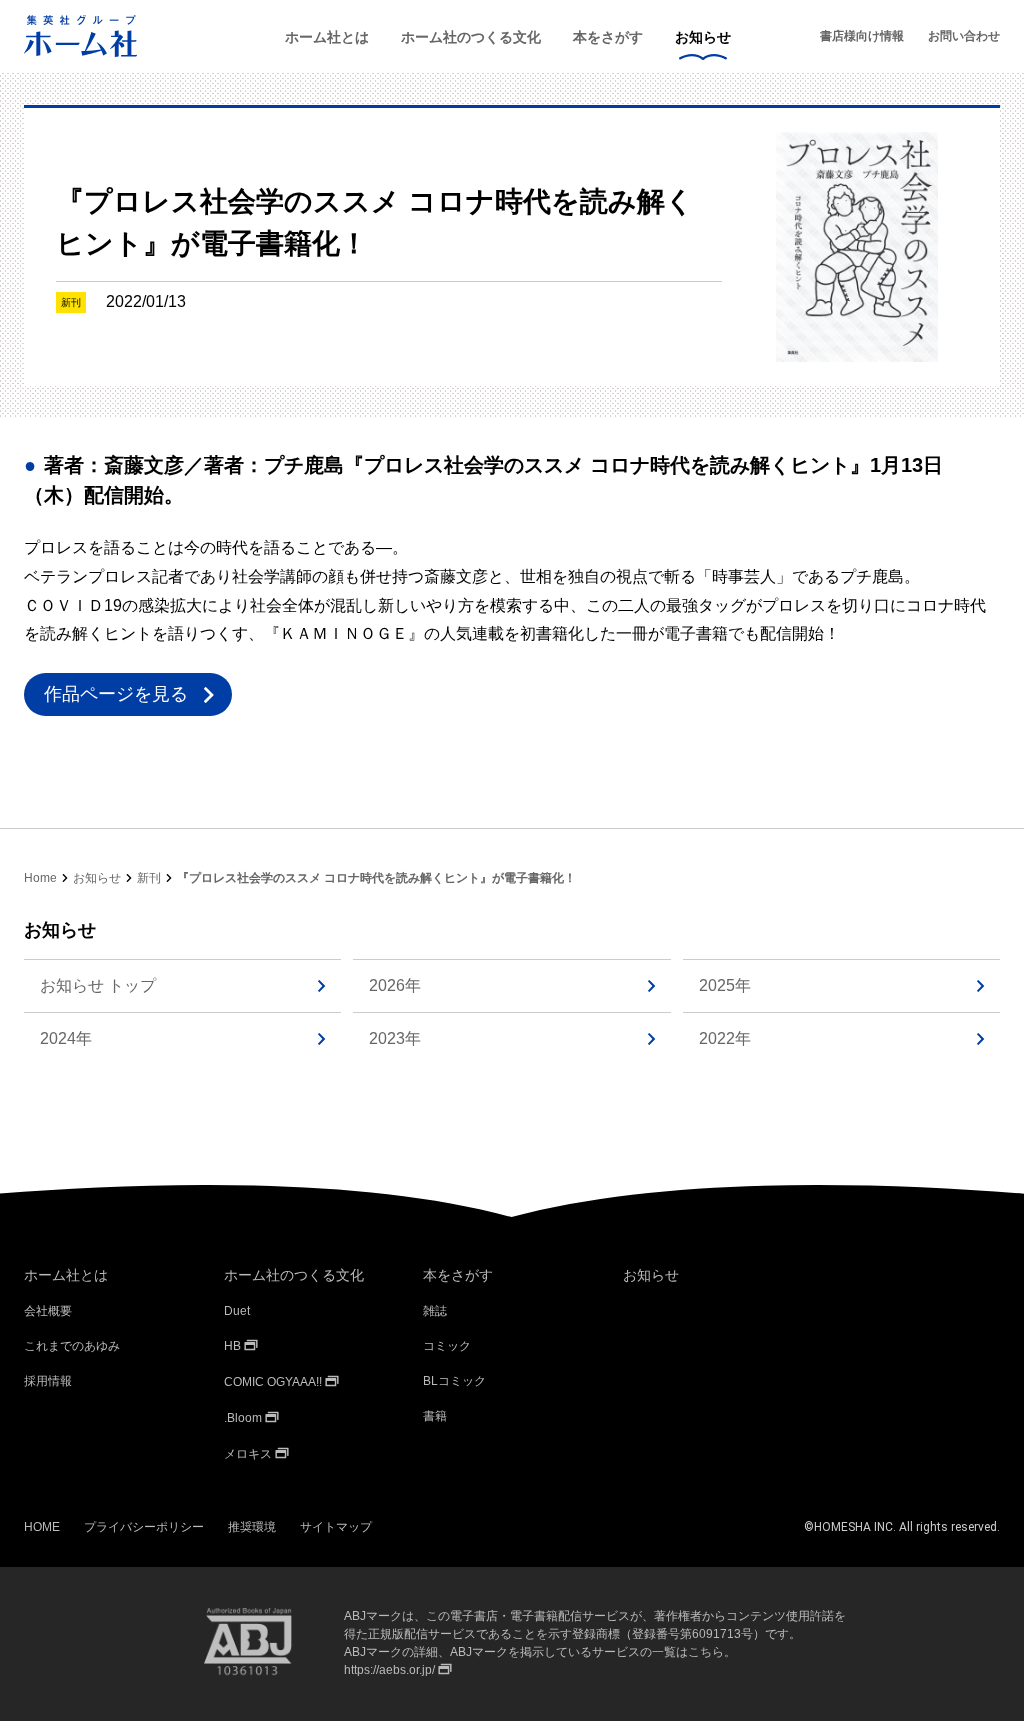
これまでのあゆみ (72, 1346)
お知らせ (703, 37)
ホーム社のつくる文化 (471, 37)
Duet (237, 1311)
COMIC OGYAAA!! (273, 1382)
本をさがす (608, 37)
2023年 (395, 1038)
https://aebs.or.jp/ (389, 1670)
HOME (42, 1527)
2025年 (725, 985)
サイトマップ (336, 1527)
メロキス (248, 1454)
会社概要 (48, 1311)
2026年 (395, 985)
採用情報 (48, 1381)
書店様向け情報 (862, 36)
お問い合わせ (964, 36)
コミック (447, 1346)
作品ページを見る (116, 694)
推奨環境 (252, 1527)
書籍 (435, 1416)
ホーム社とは (327, 37)
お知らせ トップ (98, 985)
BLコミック (454, 1381)
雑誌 (435, 1311)
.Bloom (243, 1418)
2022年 (725, 1038)
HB (232, 1346)
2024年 (66, 1038)
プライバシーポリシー (144, 1527)
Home (40, 878)
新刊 (149, 878)
